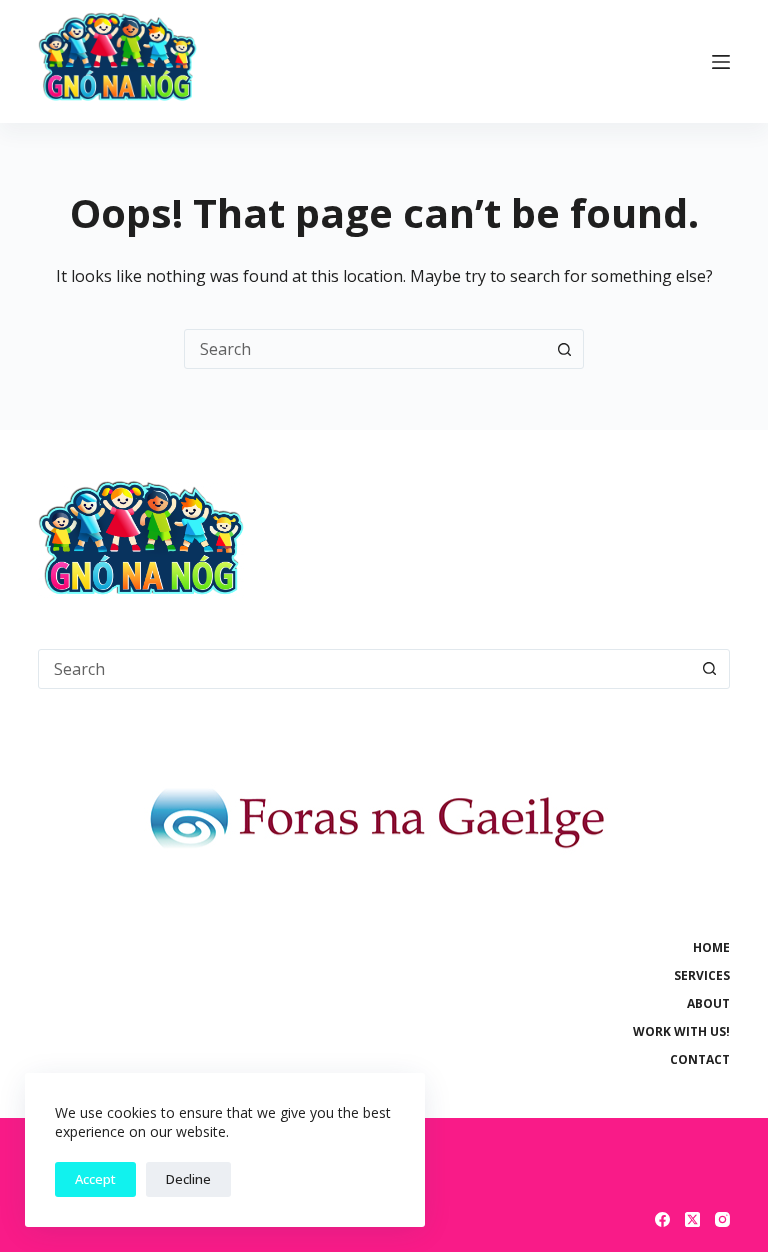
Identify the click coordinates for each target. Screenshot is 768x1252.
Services (702, 976)
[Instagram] (722, 1219)
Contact (700, 1060)
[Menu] (721, 62)
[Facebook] (662, 1219)
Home (711, 948)
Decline (188, 1179)
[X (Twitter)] (692, 1219)
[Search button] (564, 349)
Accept (95, 1179)
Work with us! (681, 1032)
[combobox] (365, 349)
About (708, 1004)
